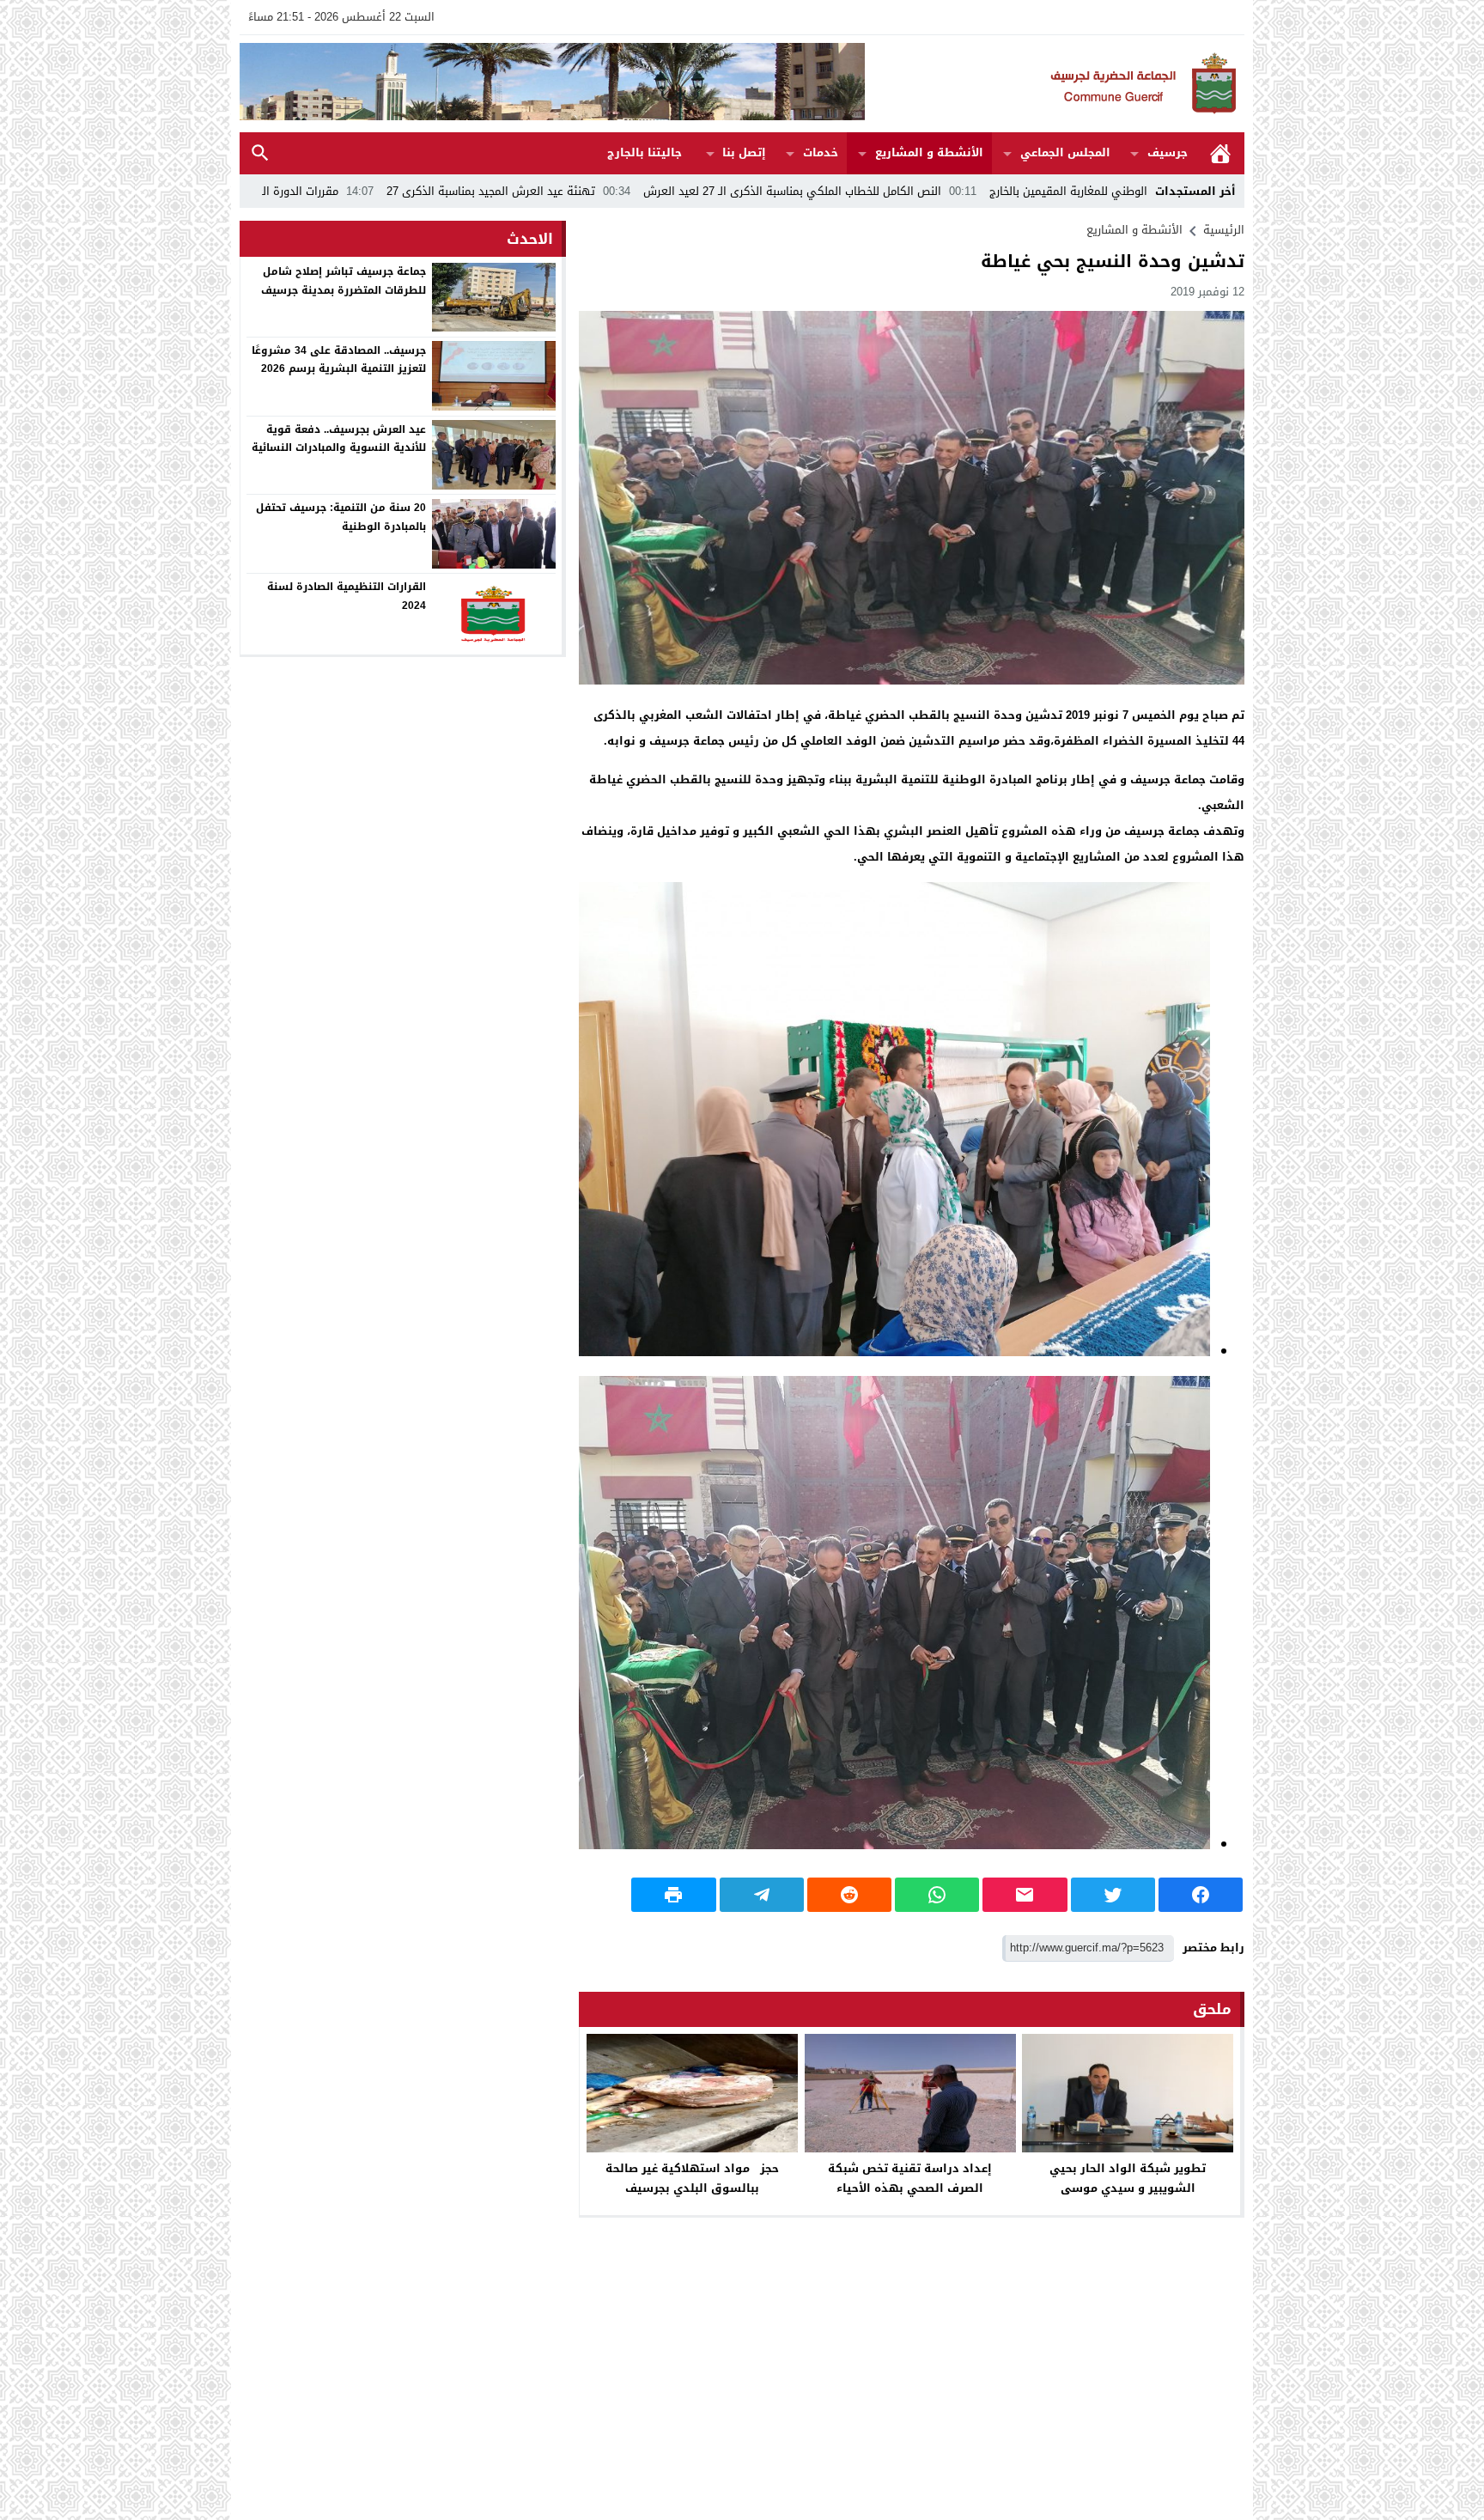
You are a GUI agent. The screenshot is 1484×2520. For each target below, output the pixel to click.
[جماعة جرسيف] (1055, 84)
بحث (260, 153)
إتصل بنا (744, 152)
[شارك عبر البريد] (1025, 1895)
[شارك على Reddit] (849, 1895)
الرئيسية (1220, 153)
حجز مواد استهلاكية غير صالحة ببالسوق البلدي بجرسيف (692, 2178)
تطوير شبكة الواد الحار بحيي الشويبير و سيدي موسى (1128, 2178)
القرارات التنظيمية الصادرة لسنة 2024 (347, 596)
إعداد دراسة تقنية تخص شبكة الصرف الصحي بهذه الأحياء (910, 2178)
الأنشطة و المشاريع (929, 152)
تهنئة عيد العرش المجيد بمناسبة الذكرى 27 (669, 191)
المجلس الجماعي (1065, 152)
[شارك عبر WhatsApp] (937, 1895)
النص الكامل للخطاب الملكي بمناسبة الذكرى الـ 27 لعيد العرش (970, 191)
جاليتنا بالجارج (645, 152)
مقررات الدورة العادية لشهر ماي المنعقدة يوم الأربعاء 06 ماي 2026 (353, 191)
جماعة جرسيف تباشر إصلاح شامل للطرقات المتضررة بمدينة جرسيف (344, 281)
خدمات (821, 152)
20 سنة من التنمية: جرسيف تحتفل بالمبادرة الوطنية (341, 517)
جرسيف (1168, 152)
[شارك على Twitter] (1113, 1895)
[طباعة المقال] (673, 1895)
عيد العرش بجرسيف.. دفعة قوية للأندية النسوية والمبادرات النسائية (339, 438)
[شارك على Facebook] (1201, 1895)
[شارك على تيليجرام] (762, 1895)
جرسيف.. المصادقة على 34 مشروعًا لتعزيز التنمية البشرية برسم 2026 (339, 359)
